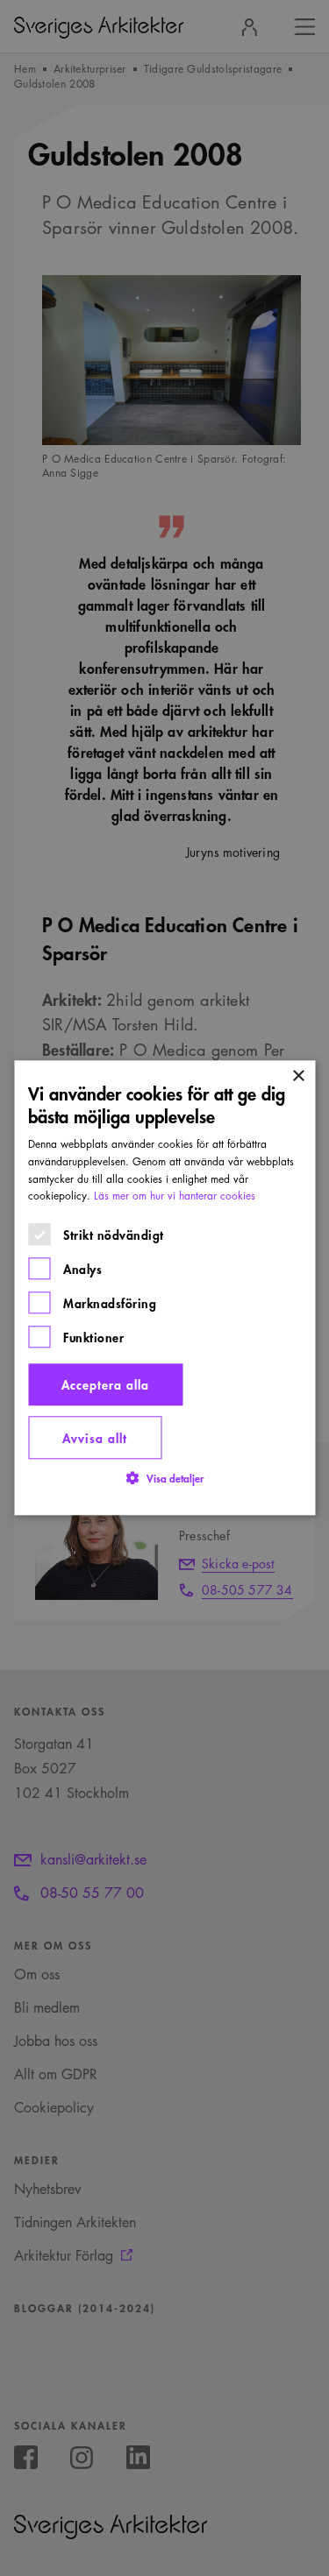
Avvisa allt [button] (95, 1437)
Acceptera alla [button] (105, 1385)
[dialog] (164, 1288)
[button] (165, 1479)
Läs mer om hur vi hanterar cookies (175, 1196)
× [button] (298, 1076)
